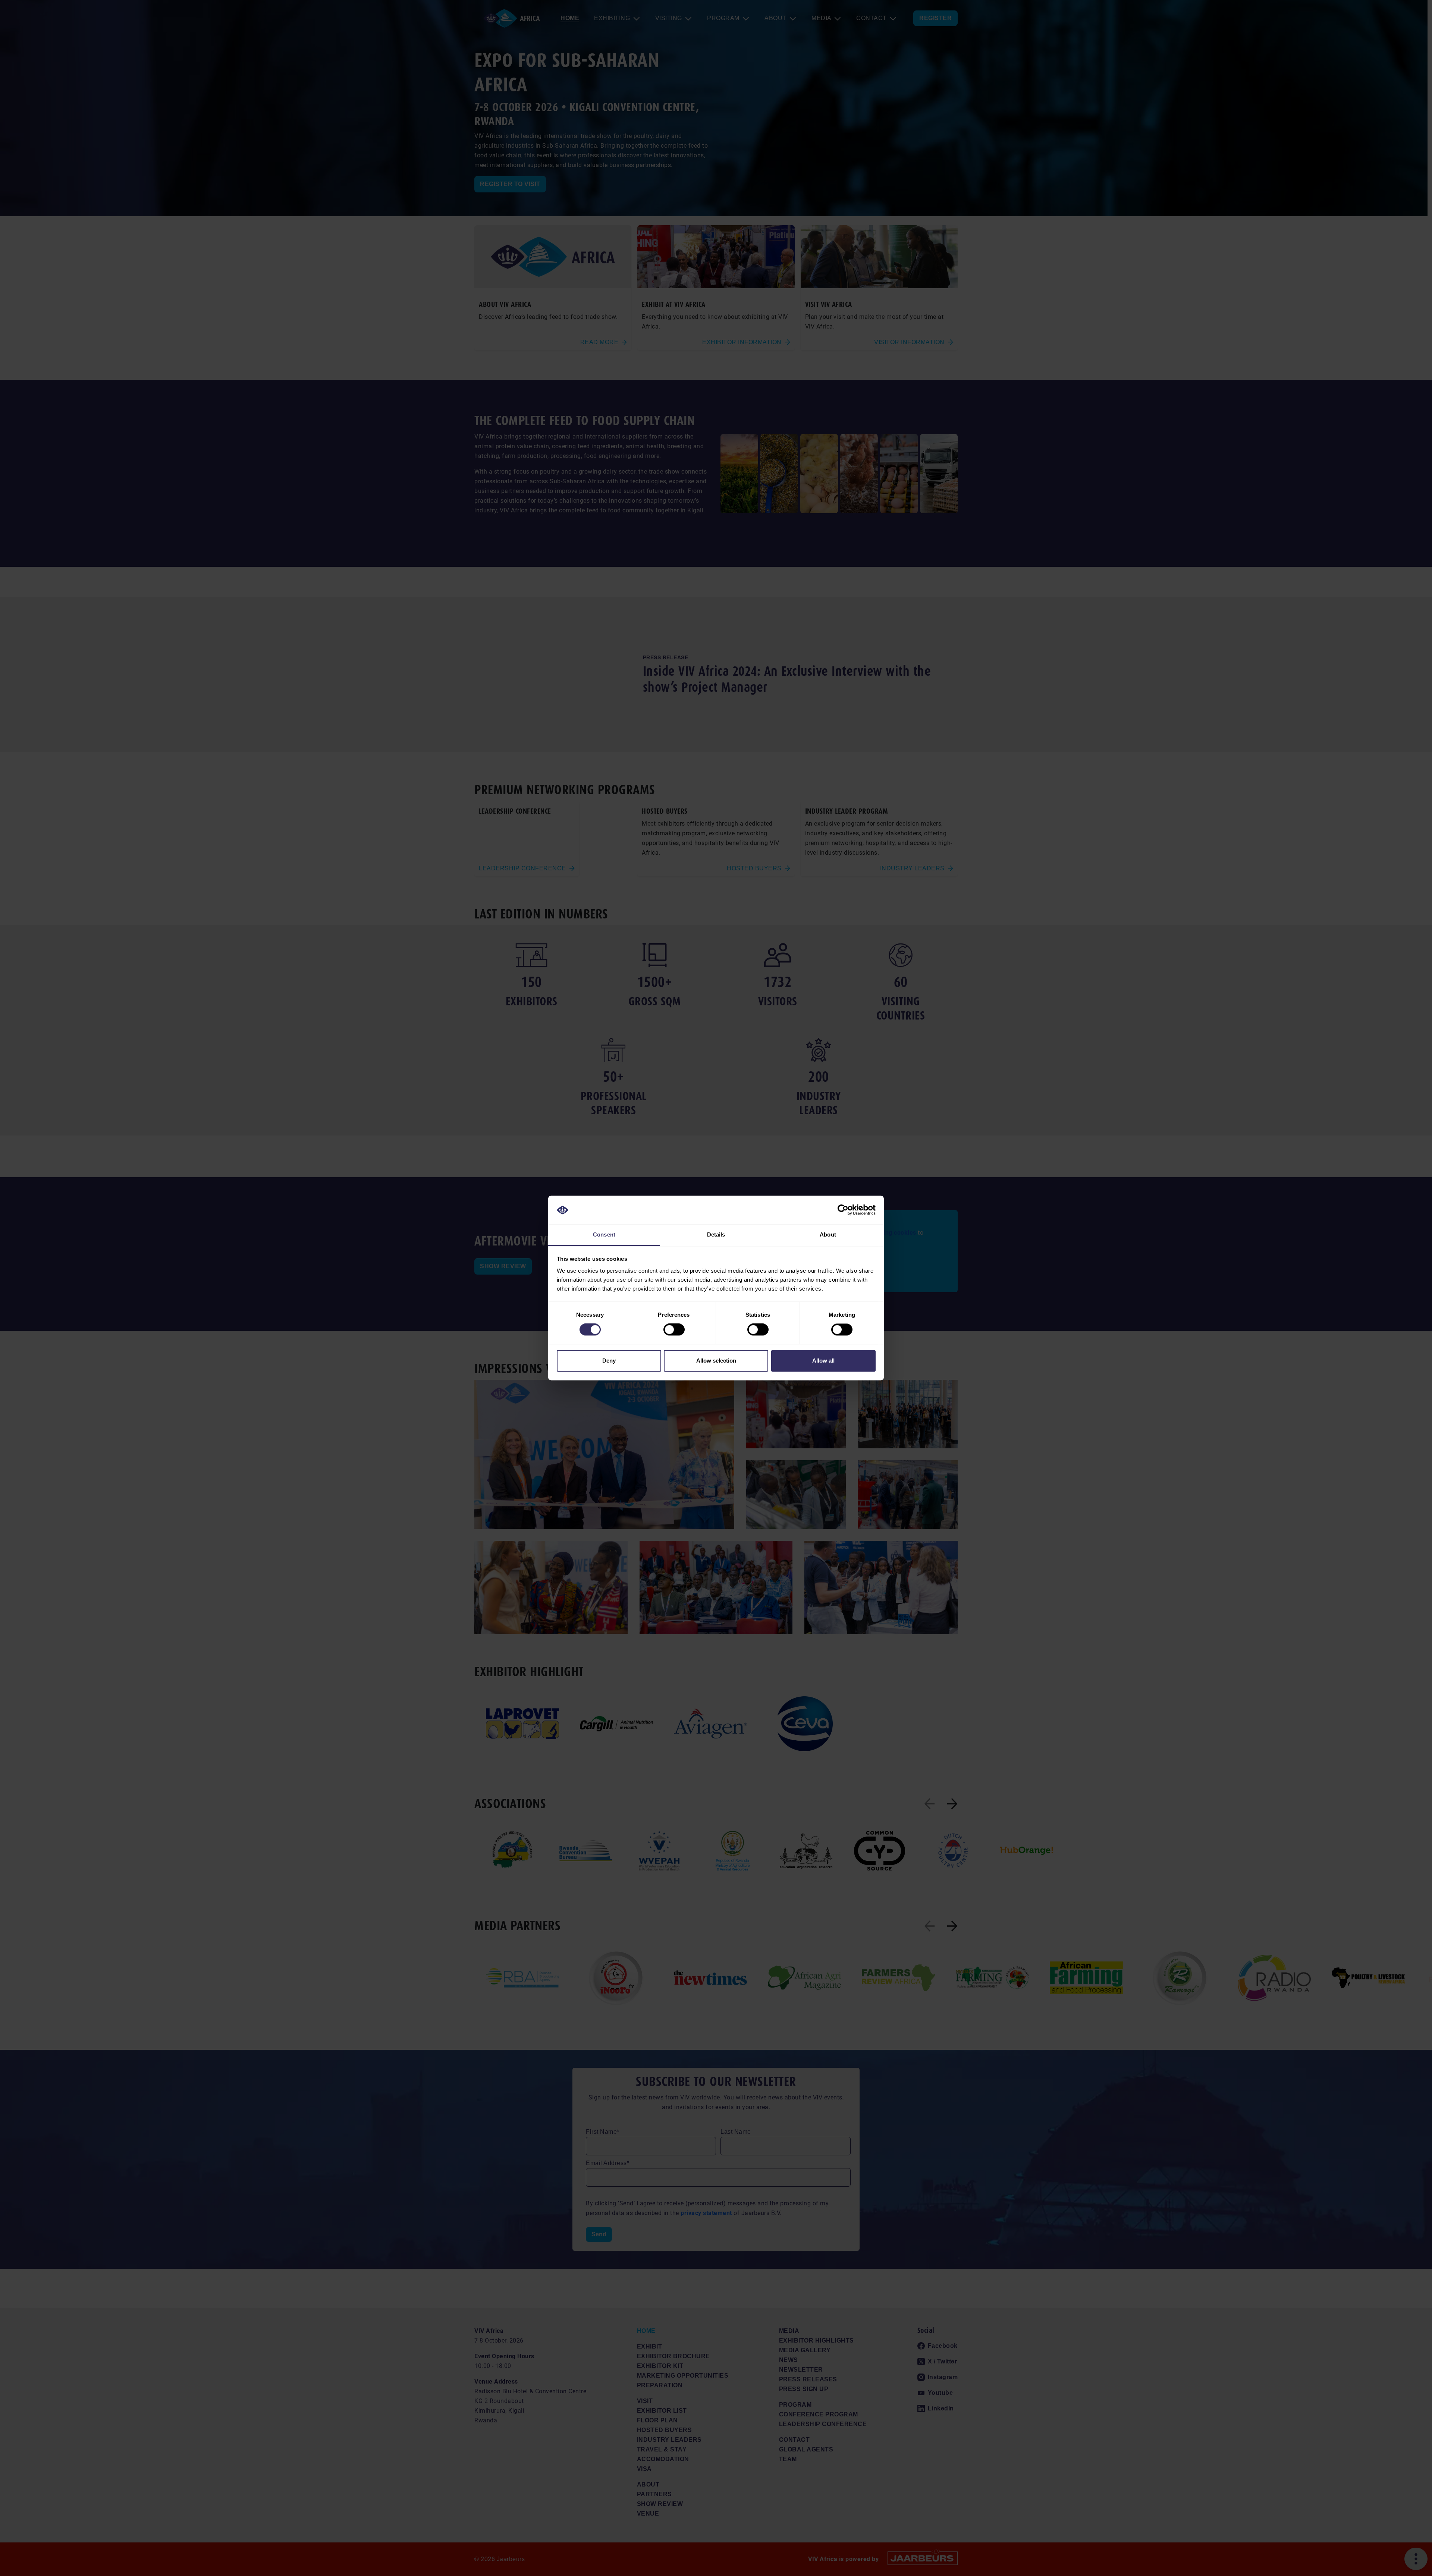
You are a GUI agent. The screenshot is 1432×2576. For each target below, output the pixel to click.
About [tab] (828, 1234)
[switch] (674, 1330)
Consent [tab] (604, 1234)
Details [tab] (716, 1234)
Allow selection (716, 1361)
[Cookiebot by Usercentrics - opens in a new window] (843, 1210)
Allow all (823, 1361)
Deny (609, 1361)
